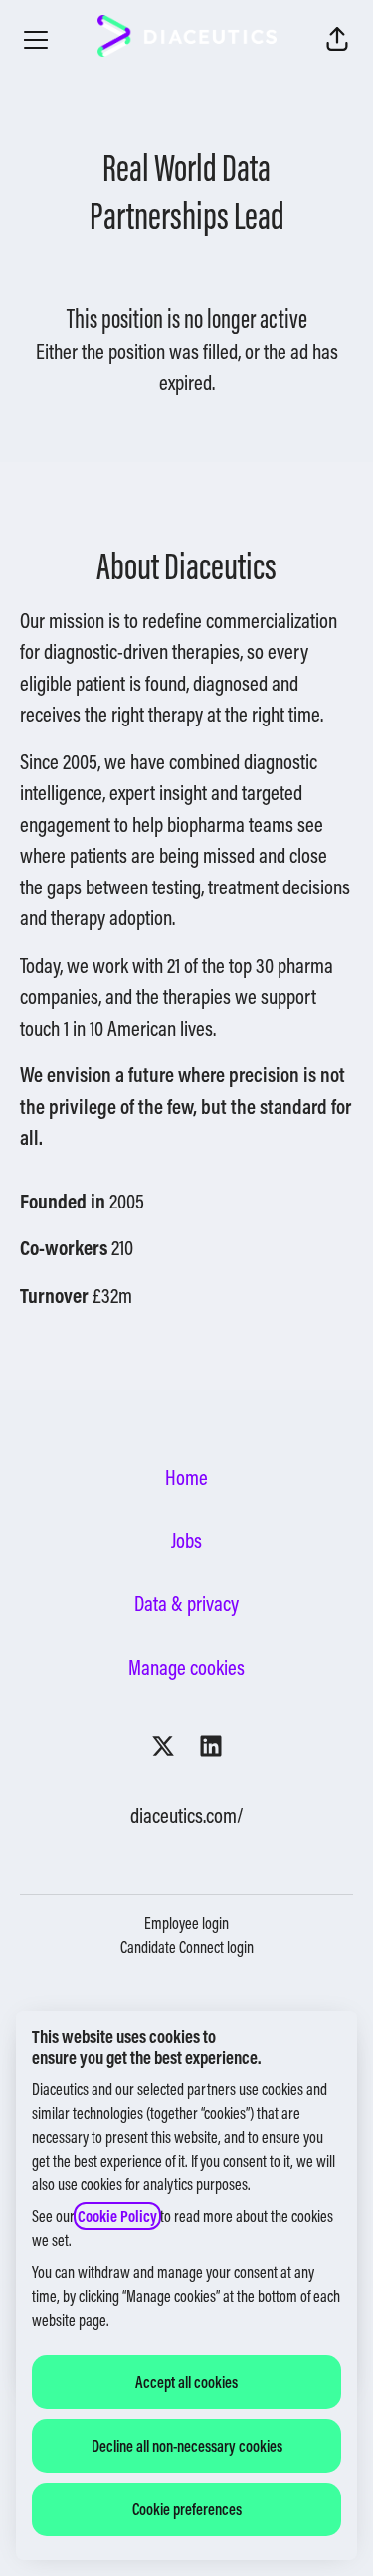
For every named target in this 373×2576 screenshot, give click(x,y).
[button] (337, 40)
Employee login (186, 1923)
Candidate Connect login (187, 1947)
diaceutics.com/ (187, 1815)
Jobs (186, 1541)
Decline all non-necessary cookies (187, 2446)
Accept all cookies (186, 2382)
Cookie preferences (187, 2509)
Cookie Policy (117, 2216)
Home (186, 1477)
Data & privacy (186, 1604)
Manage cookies (186, 1667)
